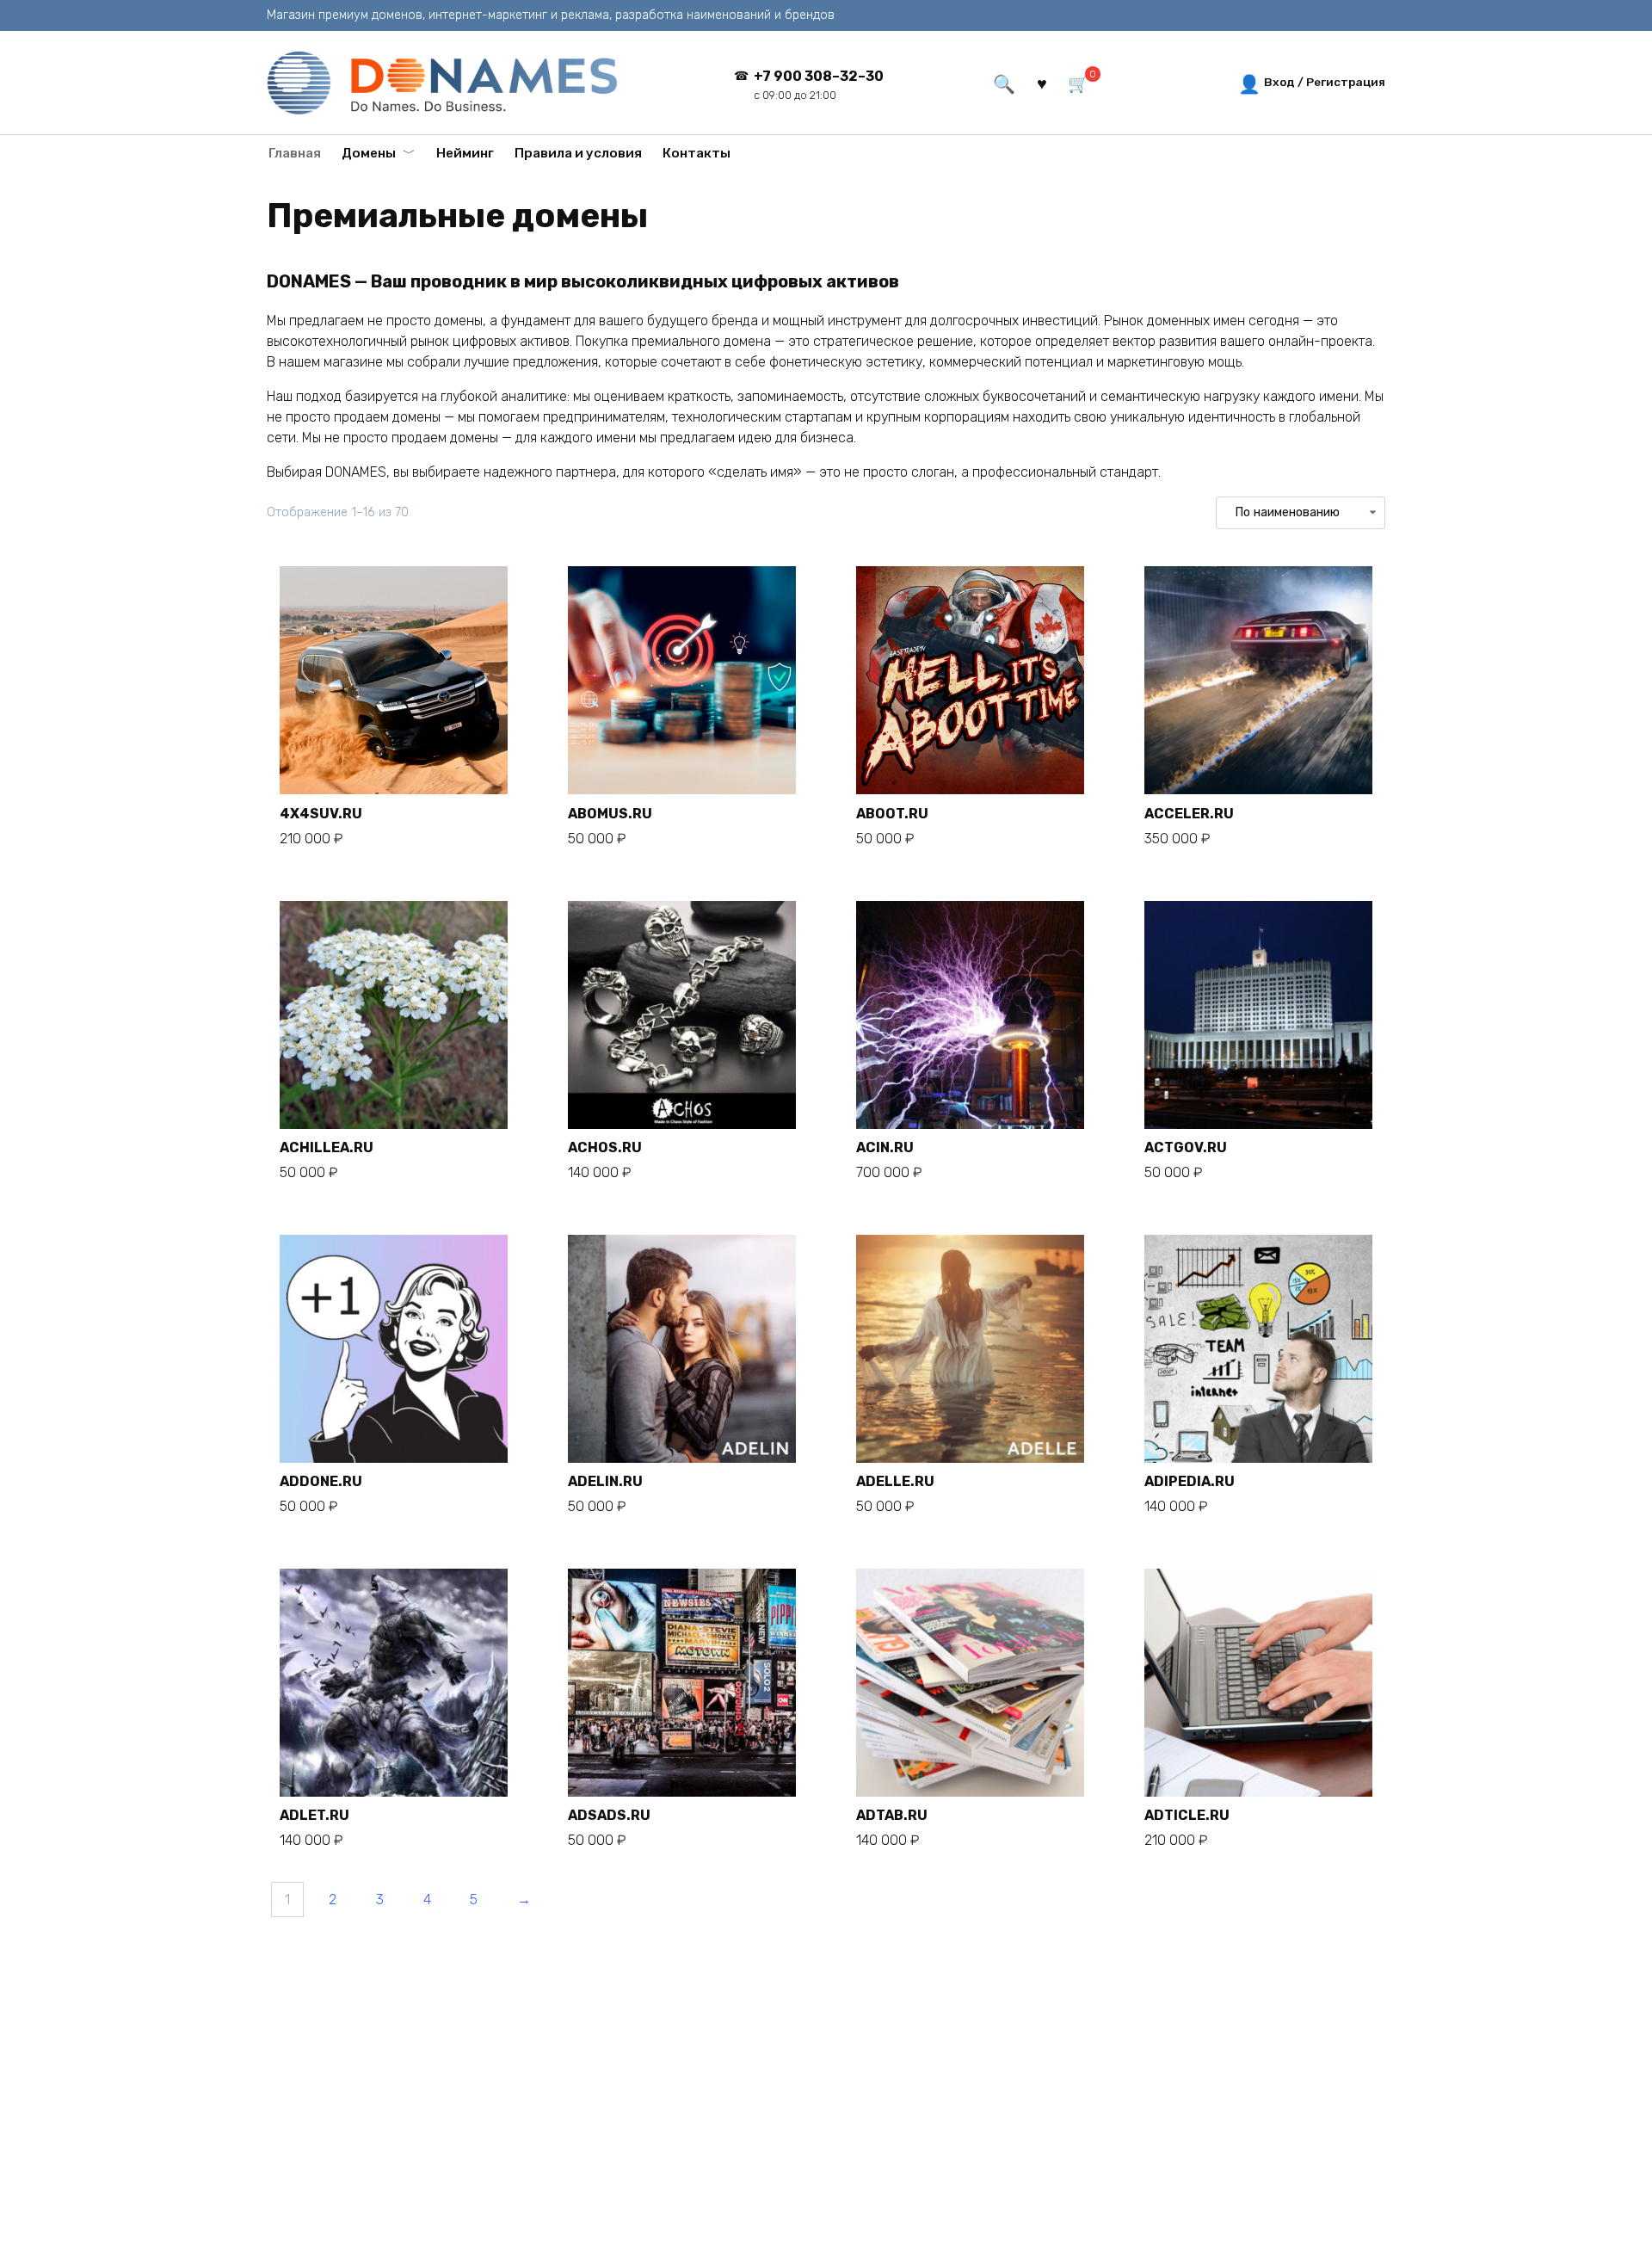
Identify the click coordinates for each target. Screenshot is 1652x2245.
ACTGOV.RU (1186, 1147)
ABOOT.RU (892, 814)
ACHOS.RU (605, 1147)
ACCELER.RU (1189, 814)
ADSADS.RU (609, 1815)
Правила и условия (578, 153)
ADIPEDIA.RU (1190, 1481)
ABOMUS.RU (610, 814)
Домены (369, 153)
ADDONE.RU (321, 1481)
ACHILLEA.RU (327, 1147)
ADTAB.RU (892, 1815)
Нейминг (465, 153)
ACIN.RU (885, 1147)
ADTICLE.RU (1187, 1815)
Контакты (697, 153)
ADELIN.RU (605, 1481)
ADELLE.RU (895, 1481)
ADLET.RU (314, 1815)
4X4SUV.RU (321, 814)
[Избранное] (1041, 82)
